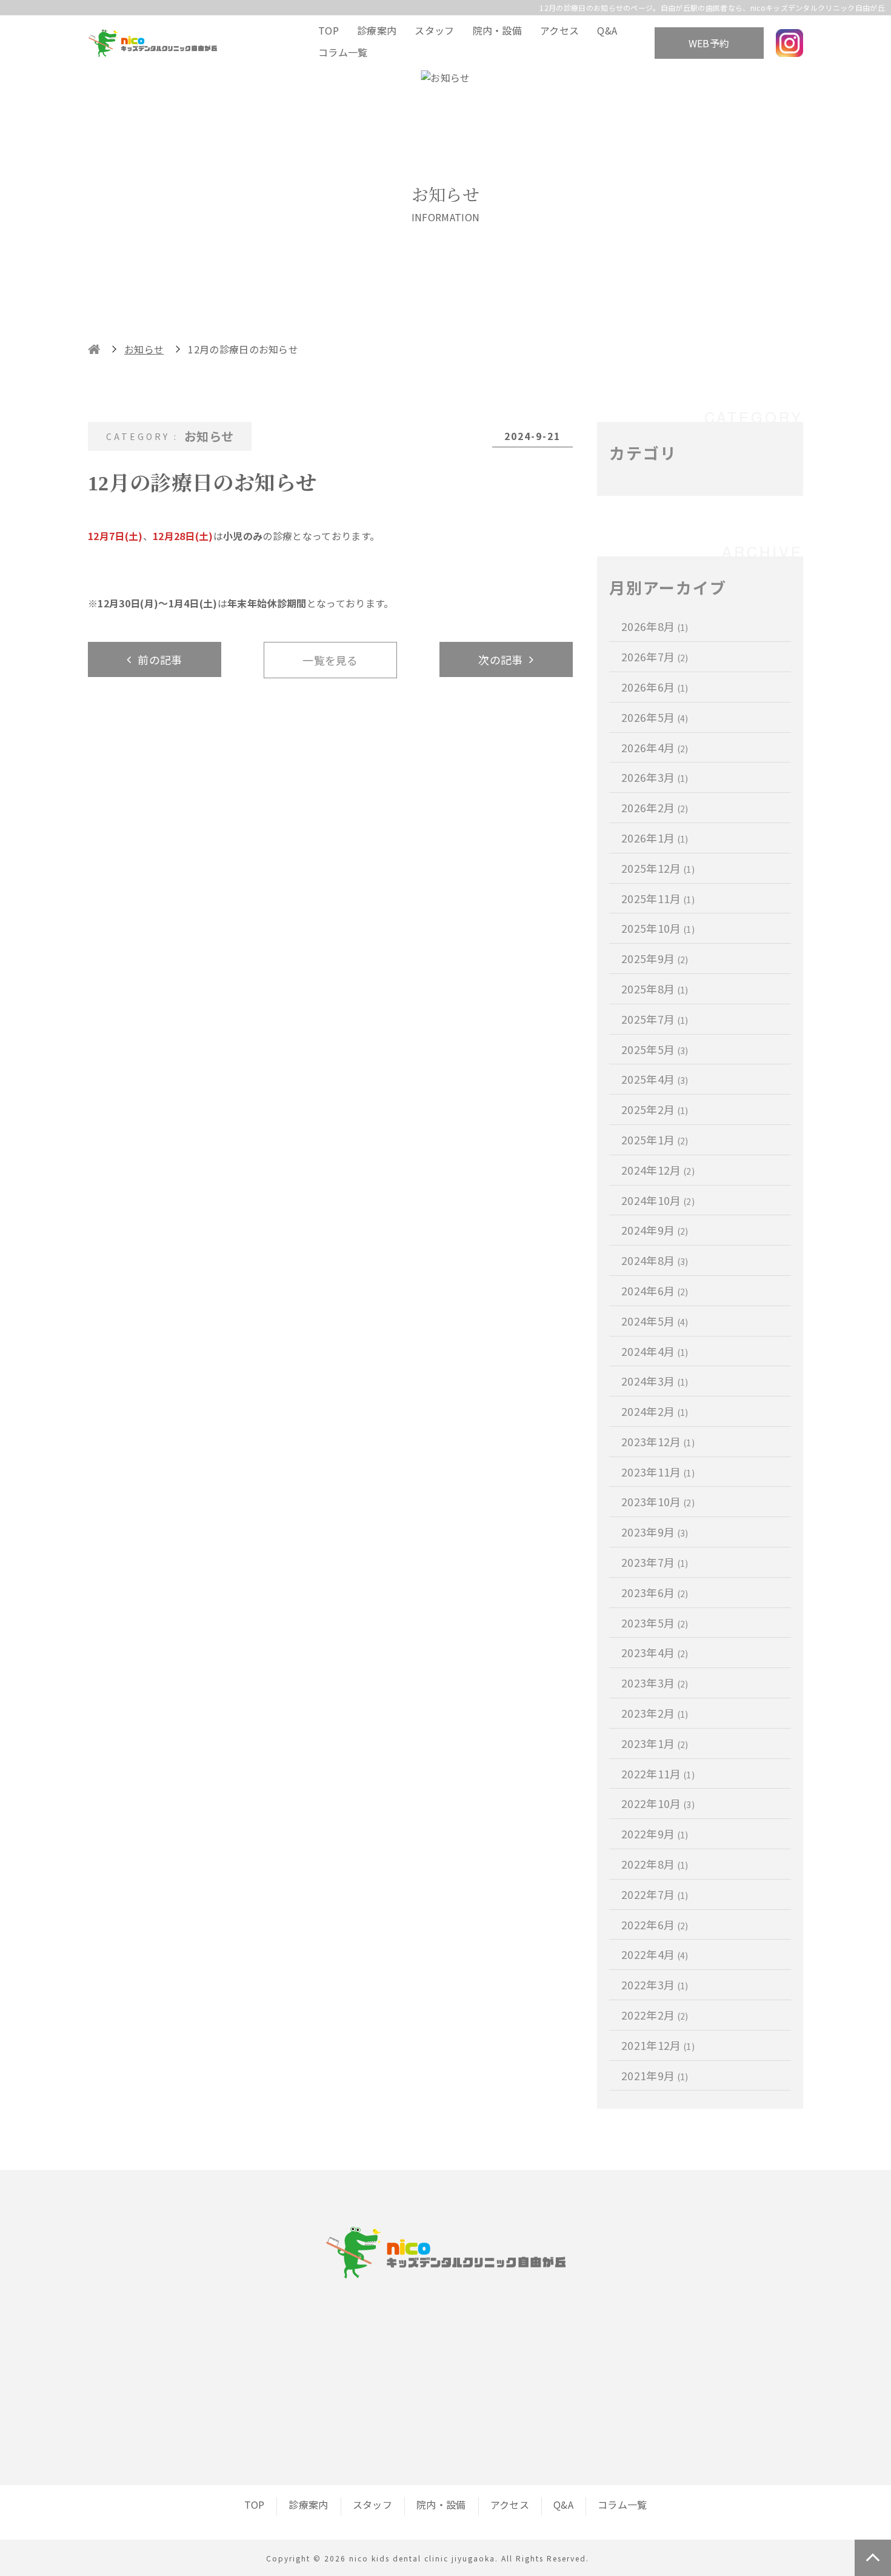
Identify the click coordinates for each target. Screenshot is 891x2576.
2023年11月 (658, 1472)
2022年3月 (655, 1984)
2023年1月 (655, 1743)
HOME (94, 349)
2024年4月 (655, 1351)
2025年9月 (655, 958)
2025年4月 (655, 1079)
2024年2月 (655, 1411)
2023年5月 (655, 1623)
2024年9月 (655, 1230)
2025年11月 (658, 898)
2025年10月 (658, 928)
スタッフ (434, 30)
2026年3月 (655, 777)
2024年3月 (655, 1381)
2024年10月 (658, 1200)
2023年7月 (655, 1562)
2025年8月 (655, 989)
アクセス (559, 30)
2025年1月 (655, 1140)
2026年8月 (655, 626)
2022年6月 (655, 1924)
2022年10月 (658, 1803)
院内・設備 (498, 30)
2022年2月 (655, 2015)
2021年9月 (655, 2075)
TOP (329, 30)
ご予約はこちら (575, 2420)
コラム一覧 (343, 52)
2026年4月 (655, 747)
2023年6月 (655, 1592)
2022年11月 (658, 1774)
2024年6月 (655, 1290)
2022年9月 (655, 1834)
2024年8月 (655, 1260)
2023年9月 (655, 1532)
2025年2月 (655, 1109)
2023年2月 (655, 1713)
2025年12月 (658, 868)
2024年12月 (658, 1170)
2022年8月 (655, 1864)
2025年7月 (655, 1019)
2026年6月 (655, 687)
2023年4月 (655, 1652)
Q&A (607, 30)
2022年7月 (655, 1894)
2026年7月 (655, 656)
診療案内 (377, 30)
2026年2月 (655, 807)
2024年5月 (655, 1321)
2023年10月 (658, 1501)
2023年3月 (655, 1683)
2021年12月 (658, 2045)
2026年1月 (655, 838)
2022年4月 (655, 1954)
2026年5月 (655, 717)
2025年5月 (655, 1049)
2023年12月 (658, 1441)
